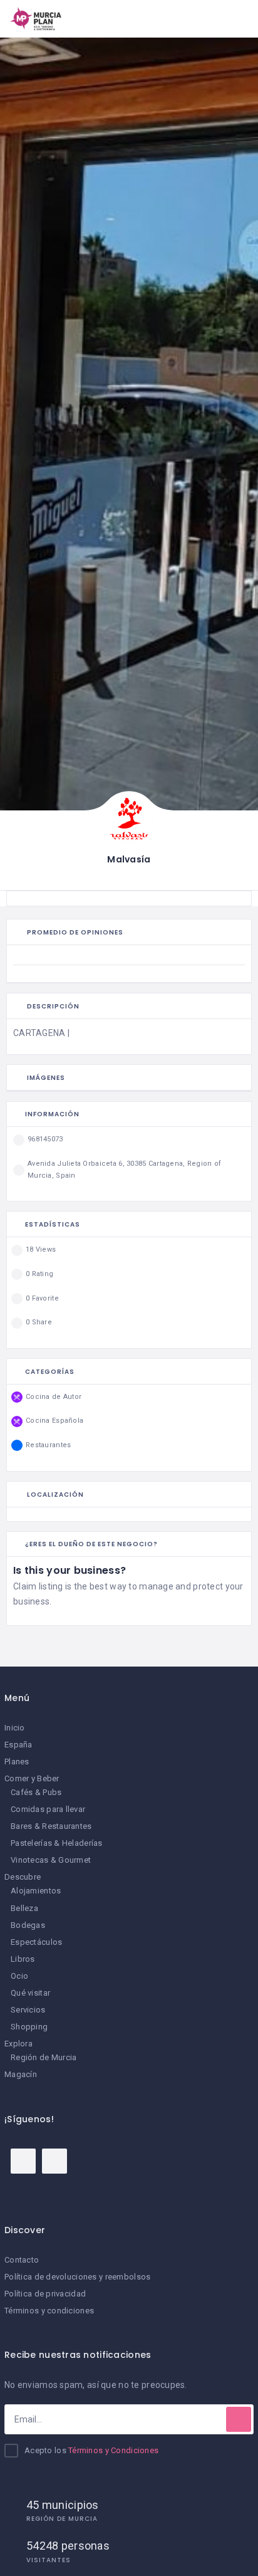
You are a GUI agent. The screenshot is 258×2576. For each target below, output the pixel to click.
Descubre (23, 1877)
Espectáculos (36, 1942)
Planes (17, 1762)
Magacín (21, 2074)
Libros (23, 1959)
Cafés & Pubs (36, 1792)
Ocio (19, 1976)
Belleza (24, 1908)
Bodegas (28, 1925)
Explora (18, 2044)
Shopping (29, 2027)
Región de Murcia (44, 2057)
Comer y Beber (32, 1778)
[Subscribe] (239, 2419)
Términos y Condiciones (113, 2450)
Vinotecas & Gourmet (51, 1860)
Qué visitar (30, 1993)
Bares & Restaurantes (51, 1826)
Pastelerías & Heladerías (57, 1843)
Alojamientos (36, 1891)
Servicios (28, 2010)
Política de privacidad (45, 2294)
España (18, 1745)
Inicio (15, 1728)
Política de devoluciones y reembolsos (77, 2277)
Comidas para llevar (48, 1809)
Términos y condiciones (49, 2311)
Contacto (22, 2260)
